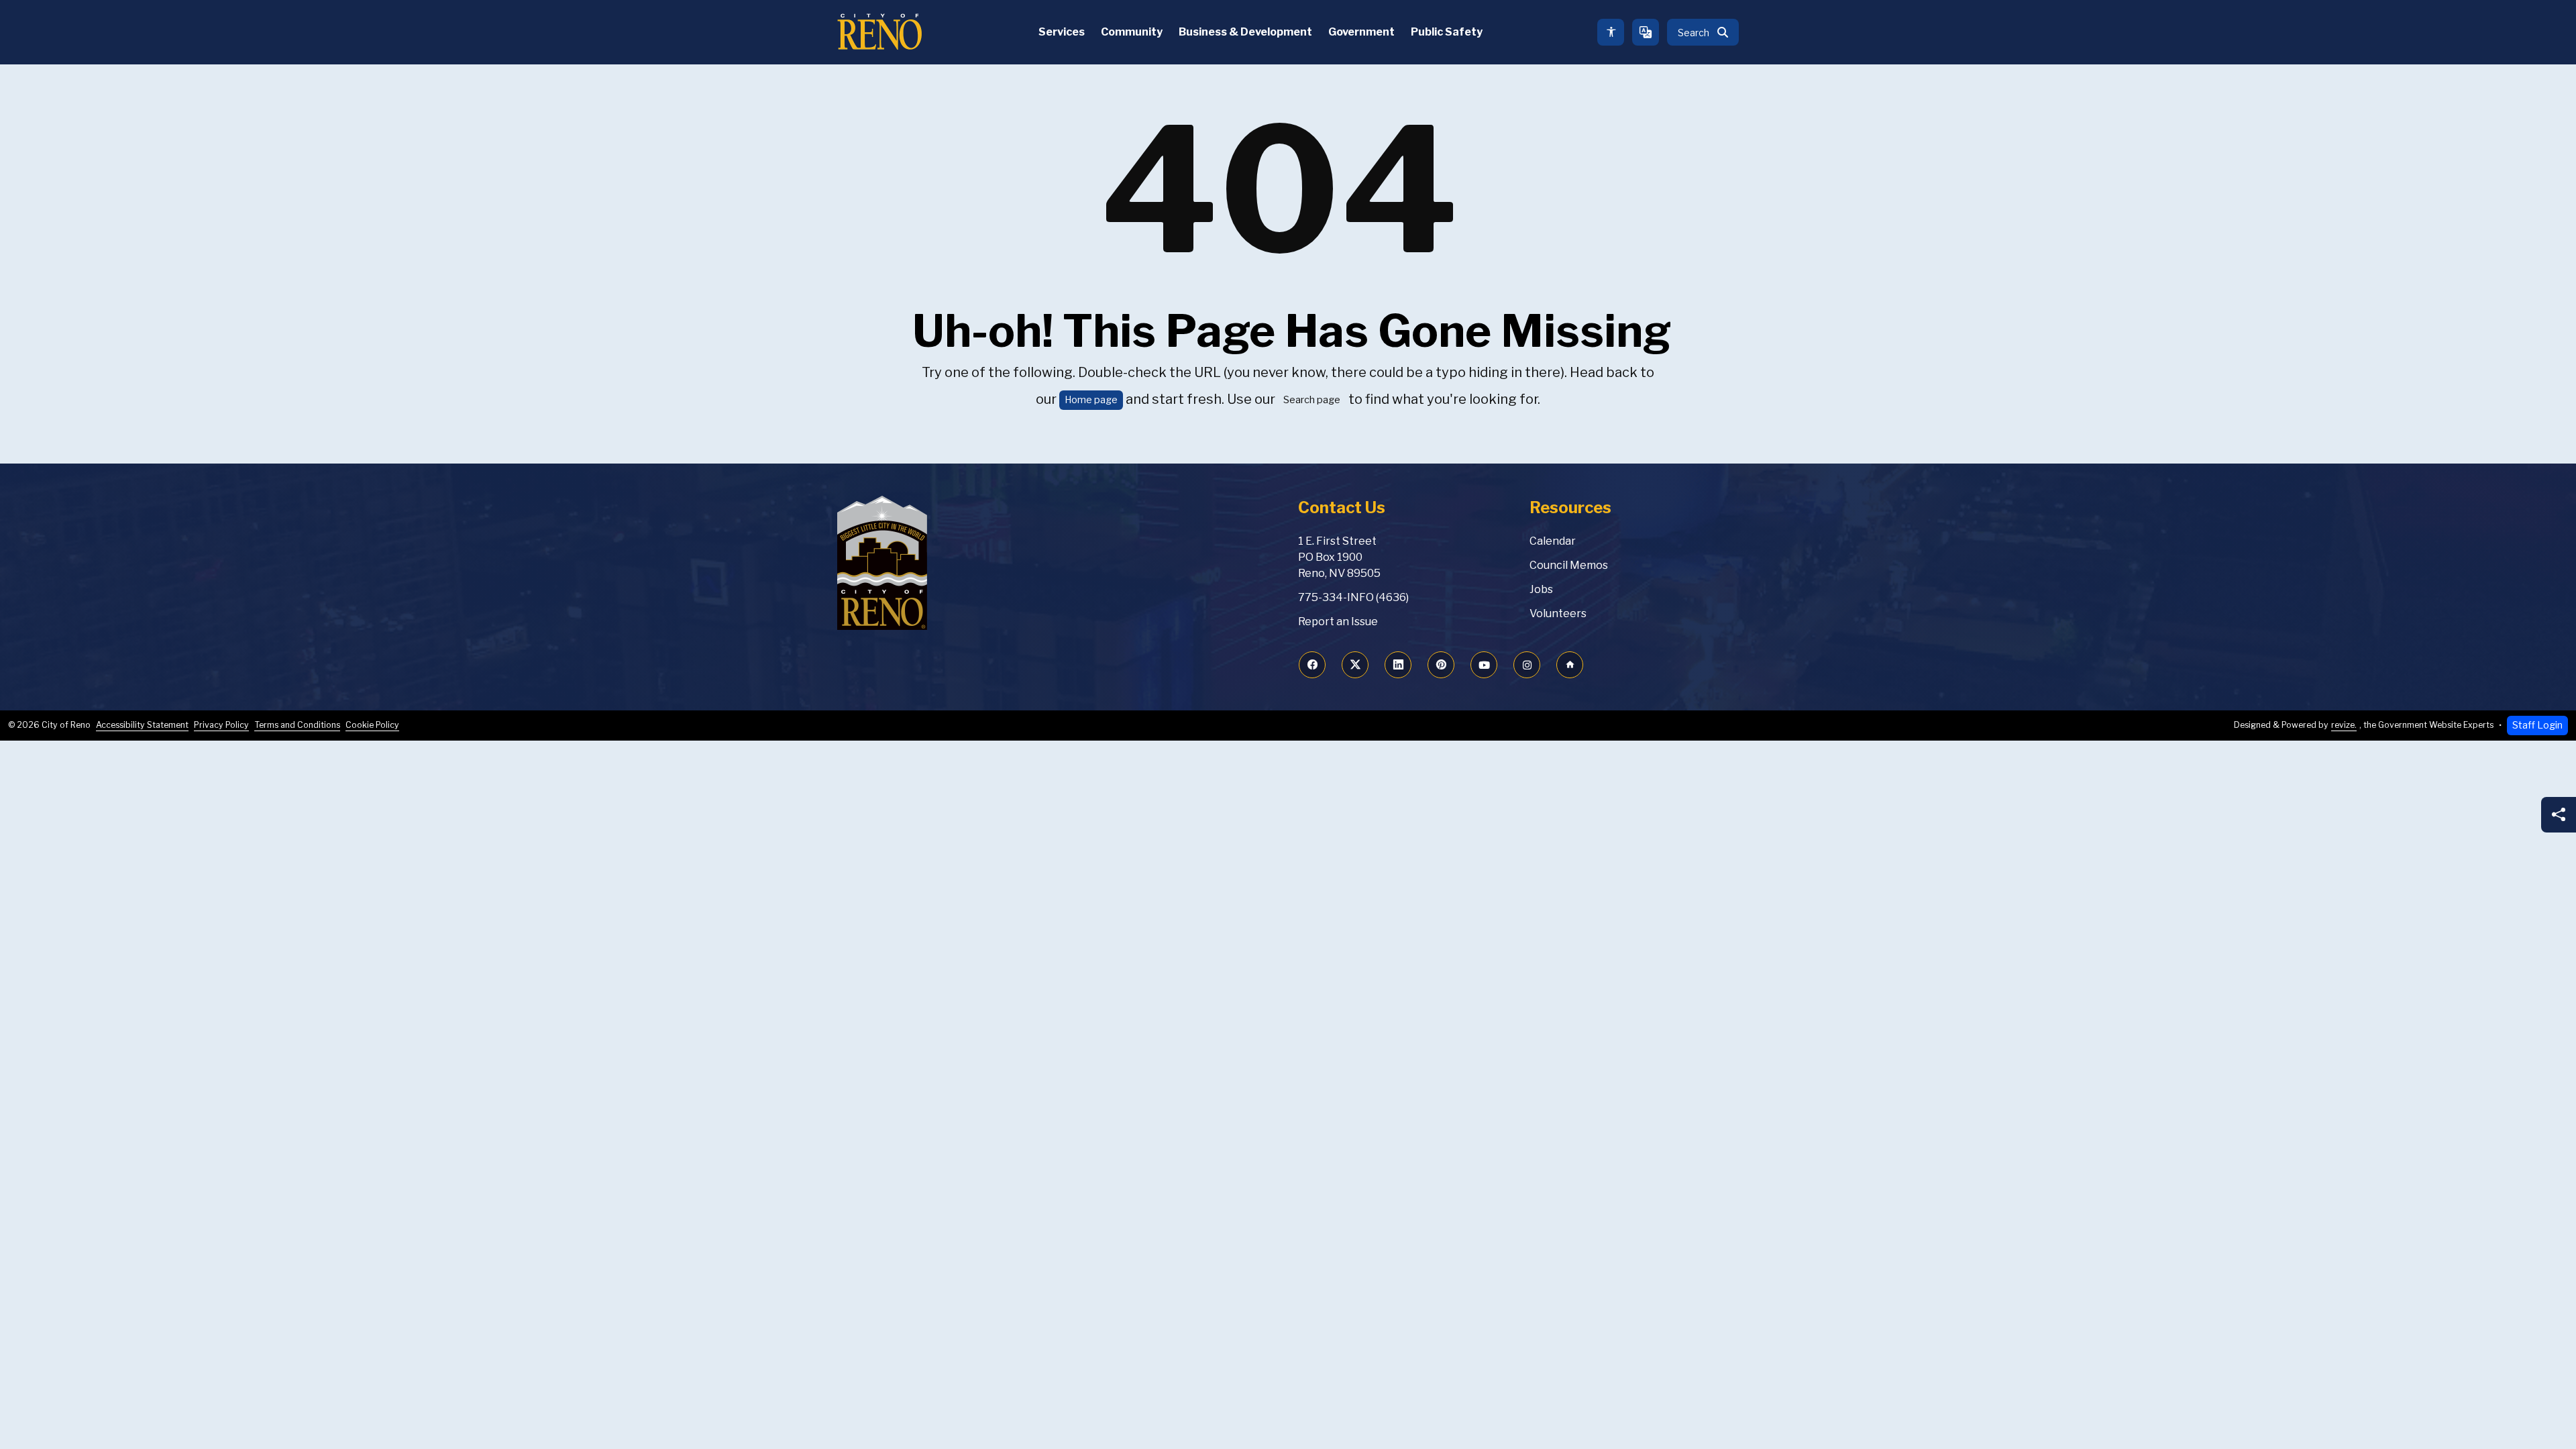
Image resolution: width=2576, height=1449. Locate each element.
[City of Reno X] (1355, 665)
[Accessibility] (1611, 32)
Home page (1091, 400)
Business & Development (1245, 32)
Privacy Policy (221, 725)
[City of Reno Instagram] (1527, 665)
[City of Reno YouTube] (1484, 665)
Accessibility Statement (142, 725)
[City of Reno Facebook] (1312, 665)
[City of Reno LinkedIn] (1398, 665)
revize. (2344, 725)
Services (1062, 32)
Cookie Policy (372, 725)
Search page (1312, 400)
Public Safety (1447, 32)
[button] (1703, 32)
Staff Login (2537, 725)
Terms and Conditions (297, 725)
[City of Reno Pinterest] (1441, 665)
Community (1132, 32)
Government (1361, 32)
